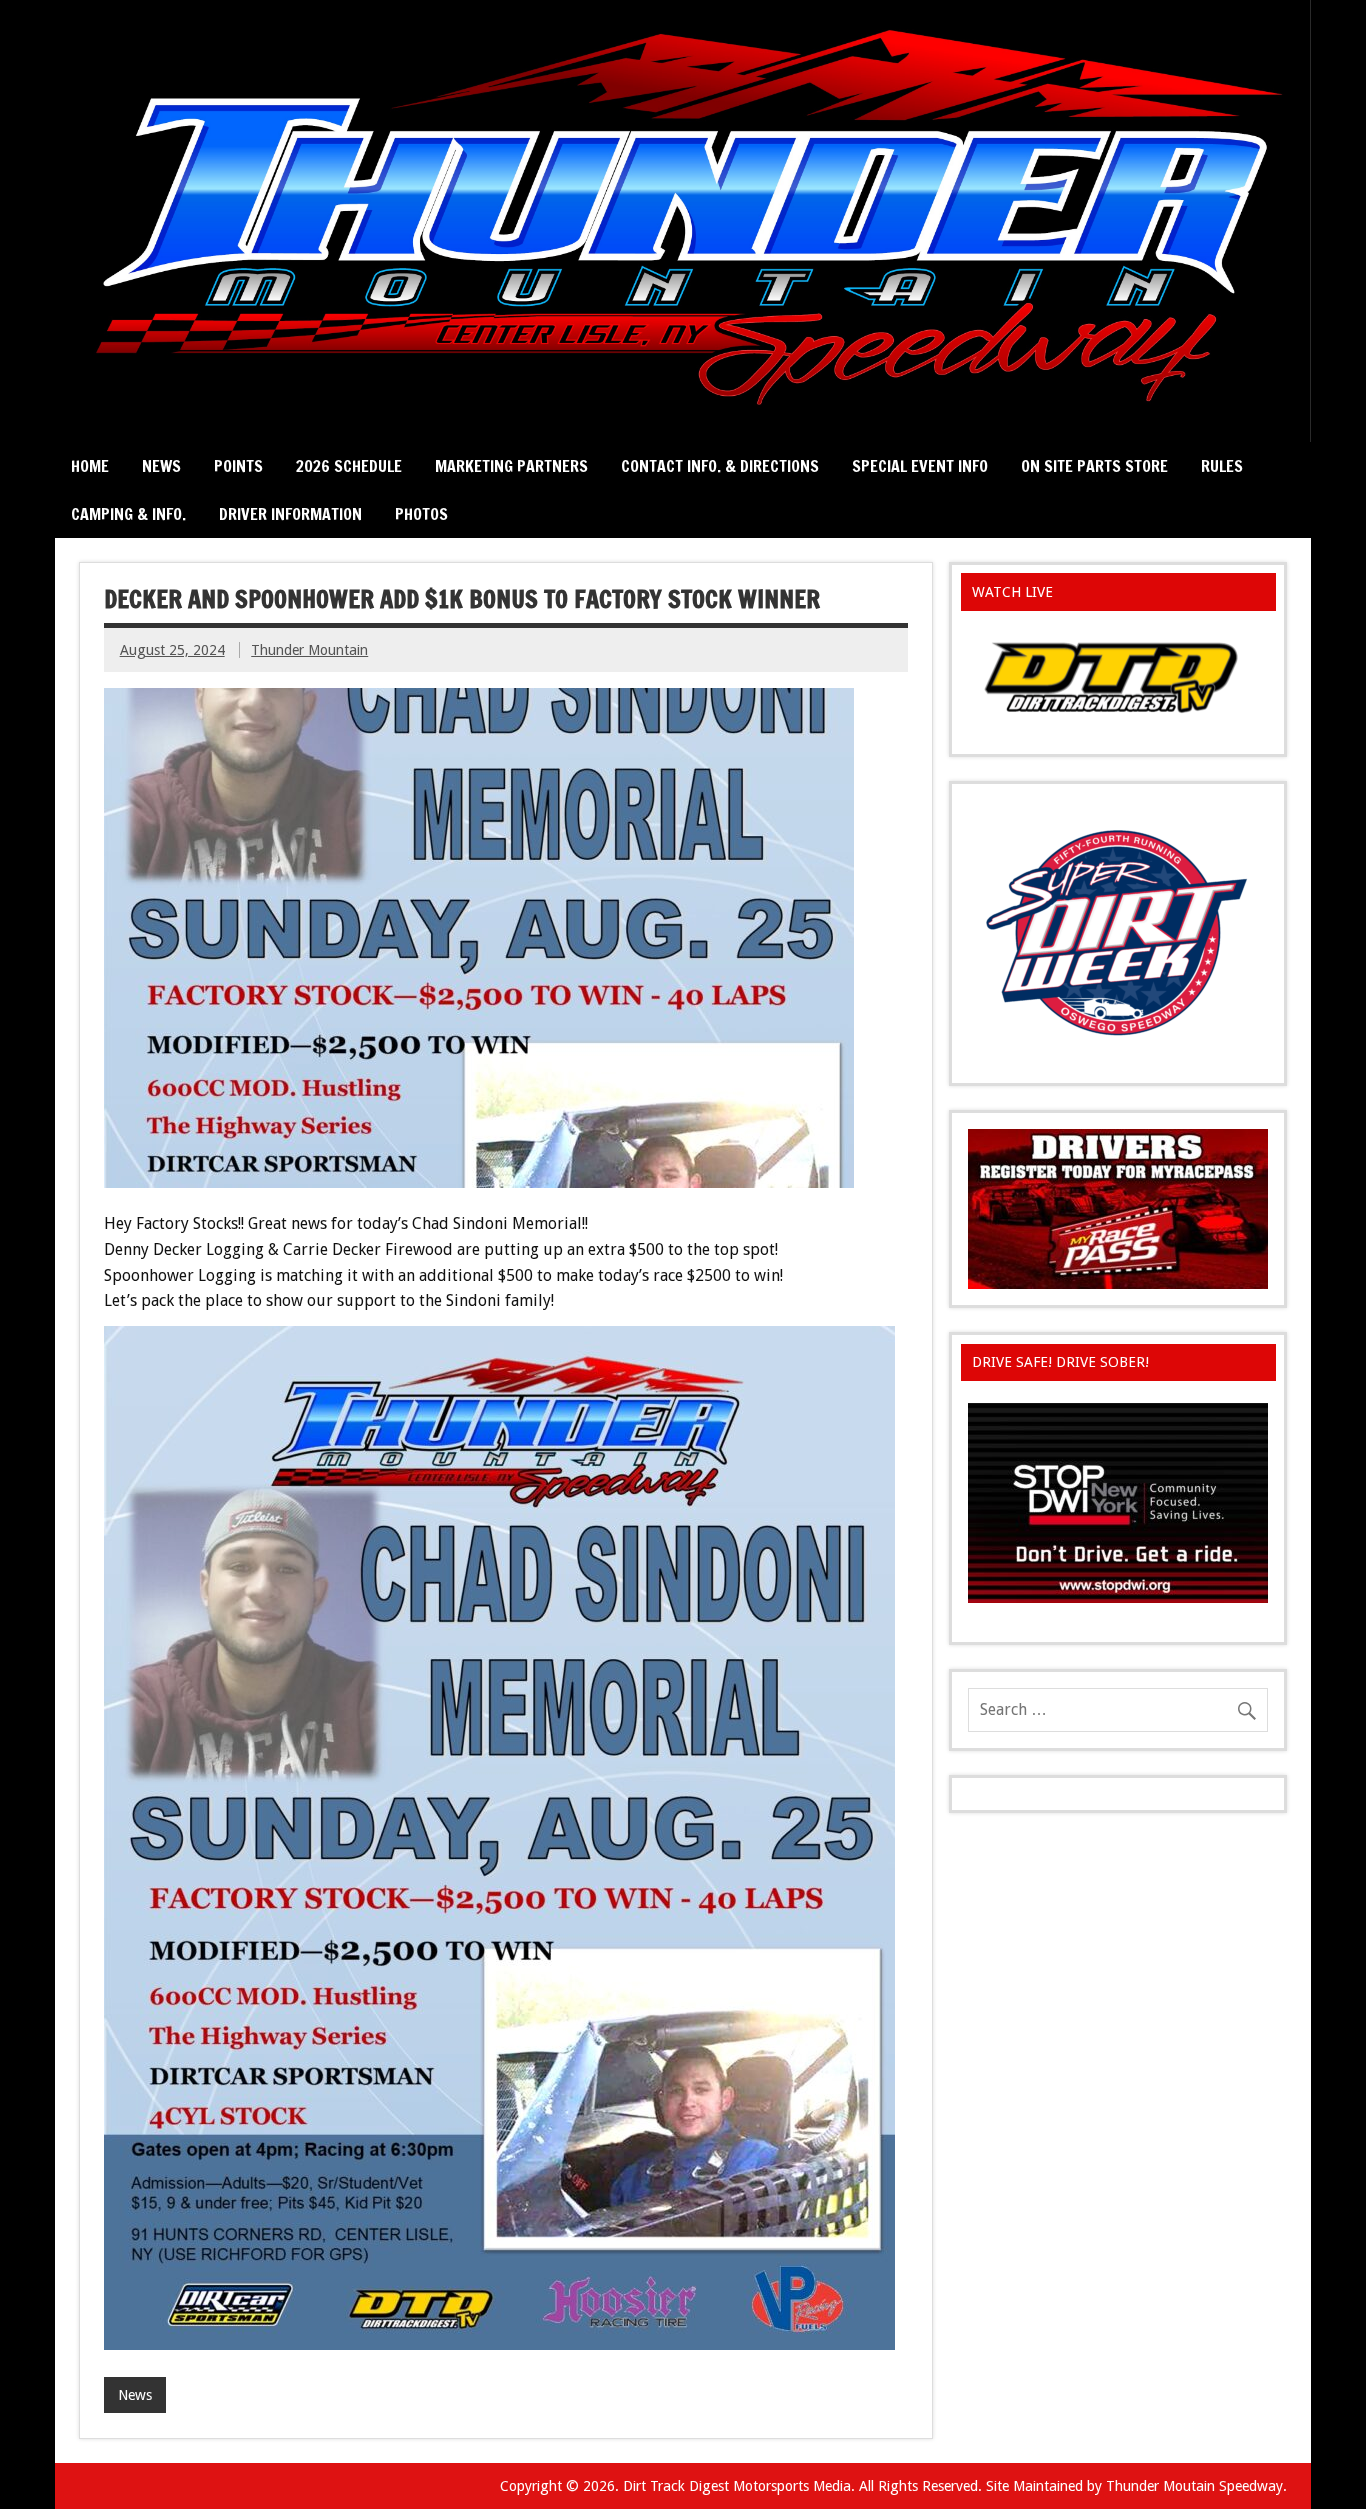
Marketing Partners (511, 466)
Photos (421, 514)
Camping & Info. (128, 514)
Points (238, 466)
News (161, 466)
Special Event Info (920, 466)
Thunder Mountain (309, 650)
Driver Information (290, 514)
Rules (1222, 466)
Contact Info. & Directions (720, 466)
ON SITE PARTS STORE (1094, 466)
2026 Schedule (349, 466)
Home (90, 466)
